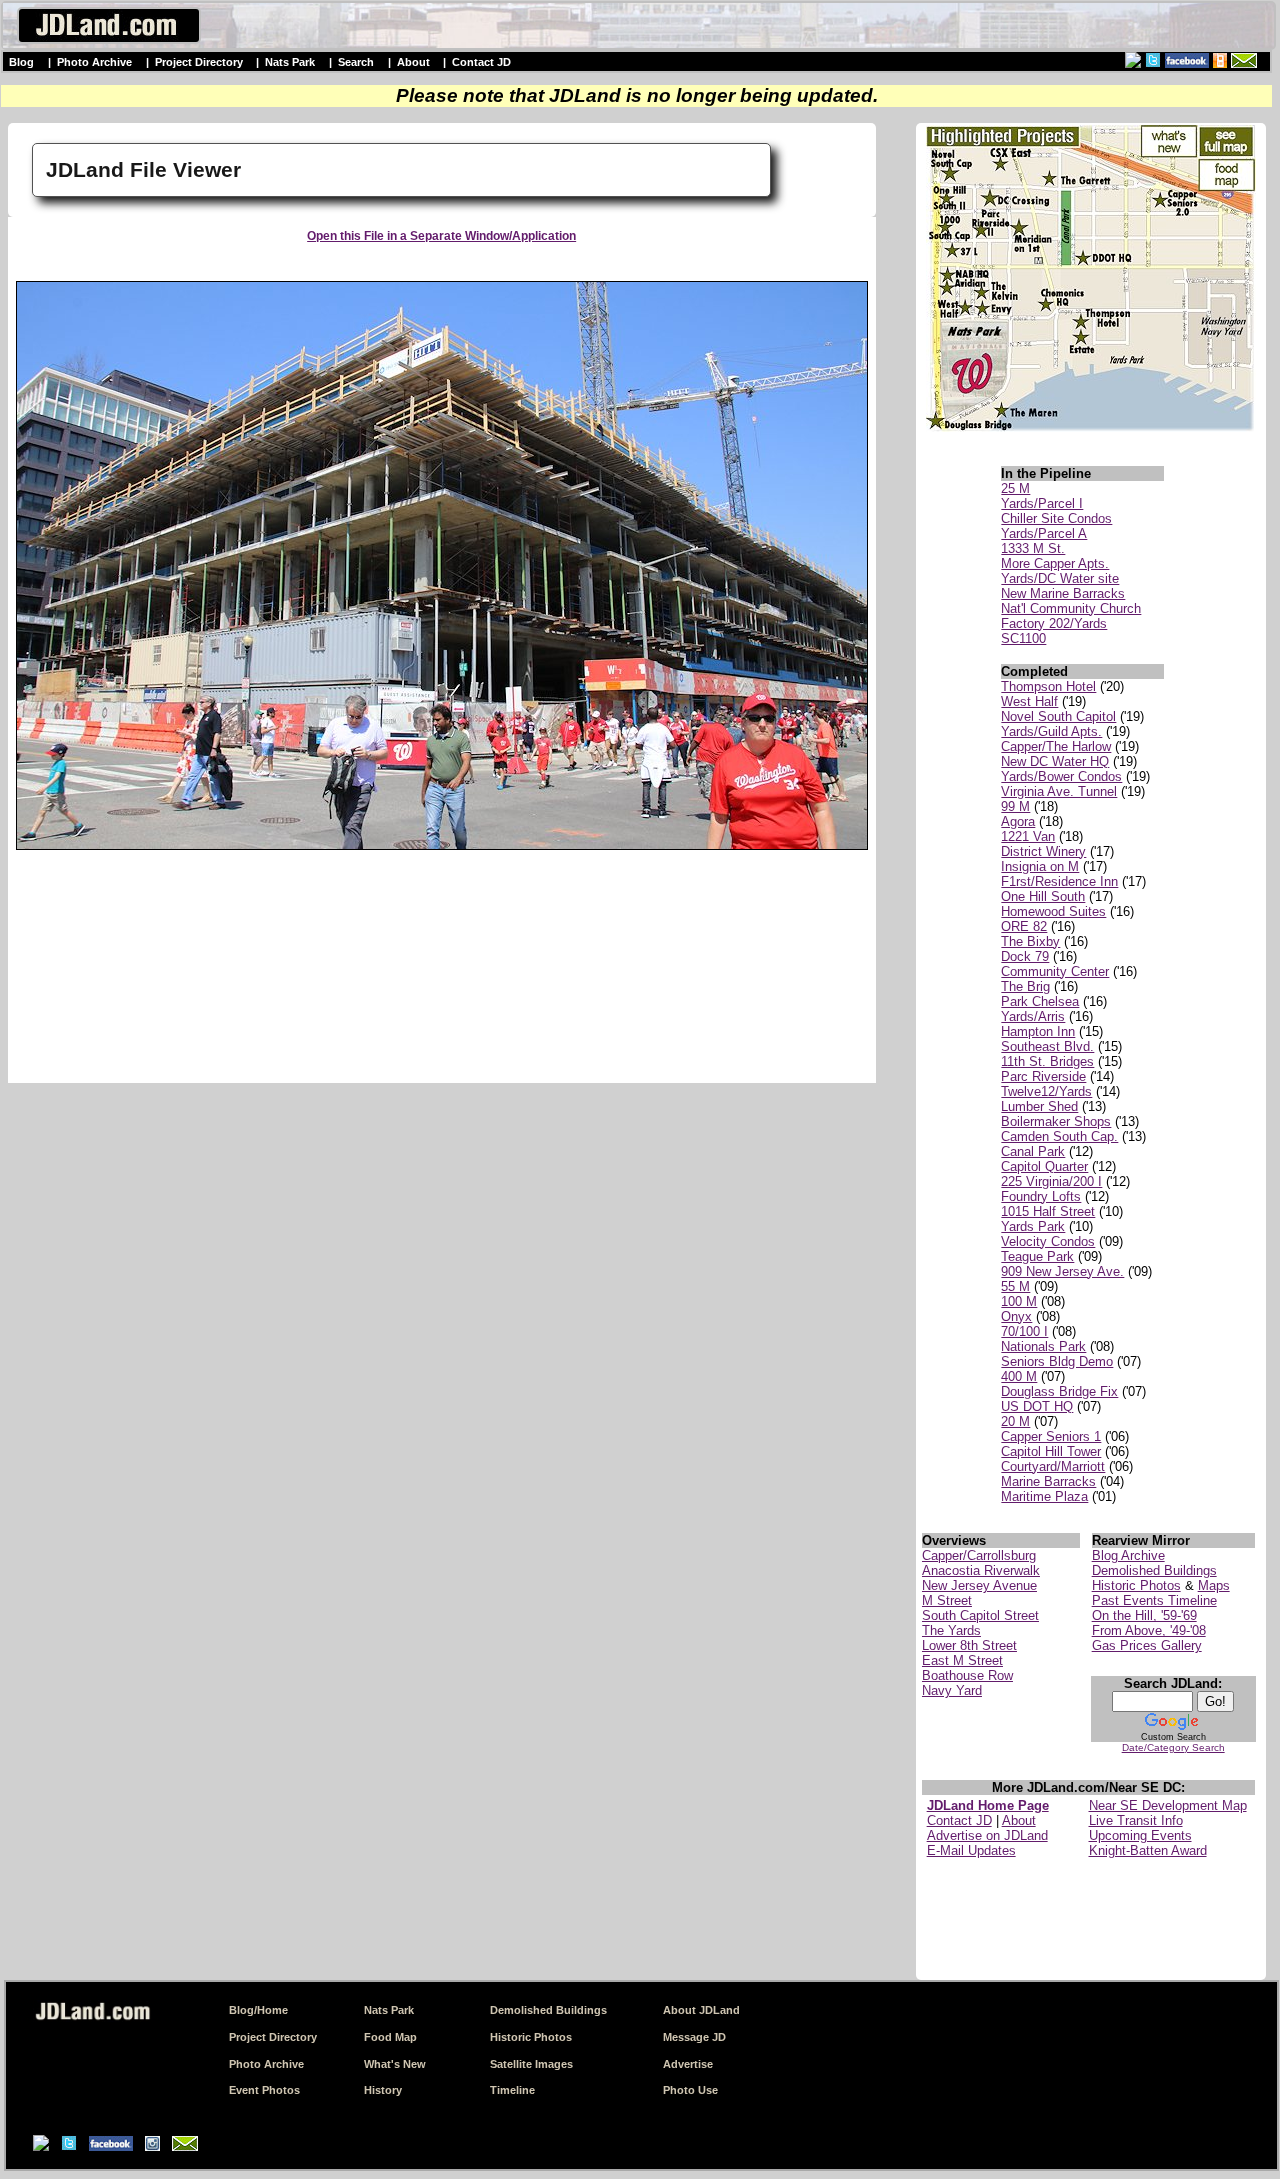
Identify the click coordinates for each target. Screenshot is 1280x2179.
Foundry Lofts (1041, 1196)
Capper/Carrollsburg (979, 1555)
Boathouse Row (967, 1675)
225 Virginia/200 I (1051, 1181)
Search (356, 62)
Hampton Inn (1038, 1031)
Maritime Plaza (1044, 1496)
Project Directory (199, 62)
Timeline (512, 2090)
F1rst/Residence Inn (1059, 881)
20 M (1015, 1421)
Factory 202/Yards (1054, 623)
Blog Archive (1128, 1555)
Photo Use (690, 2090)
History (383, 2090)
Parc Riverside (1043, 1076)
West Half (1029, 701)
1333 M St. (1033, 548)
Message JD (694, 2037)
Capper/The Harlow (1056, 746)
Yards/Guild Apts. (1051, 731)
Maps (1214, 1585)
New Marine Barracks (1063, 593)
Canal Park (1033, 1151)
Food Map (390, 2037)
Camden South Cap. (1059, 1136)
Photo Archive (94, 62)
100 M (1019, 1301)
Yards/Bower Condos (1061, 776)
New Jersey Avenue (979, 1585)
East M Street (962, 1660)
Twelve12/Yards (1046, 1091)
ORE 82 (1024, 926)
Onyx (1016, 1316)
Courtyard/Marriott (1053, 1466)
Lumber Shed (1039, 1106)
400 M (1019, 1376)
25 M (1015, 488)
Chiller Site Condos (1056, 518)
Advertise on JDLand (987, 1835)
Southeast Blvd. (1047, 1046)
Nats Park (290, 62)
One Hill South (1043, 896)
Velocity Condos (1048, 1241)
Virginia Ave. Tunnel (1059, 791)
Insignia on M (1040, 866)
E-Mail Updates (971, 1850)
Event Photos (264, 2090)
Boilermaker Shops (1056, 1121)
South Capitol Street (980, 1615)
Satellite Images (531, 2064)
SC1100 (1023, 638)
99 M (1015, 806)
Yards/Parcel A (1044, 533)
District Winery (1043, 851)
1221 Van (1028, 836)
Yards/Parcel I (1042, 503)
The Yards (951, 1630)
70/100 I (1024, 1331)
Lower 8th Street (969, 1645)
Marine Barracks (1048, 1481)
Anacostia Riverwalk (981, 1570)
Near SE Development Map (1168, 1805)
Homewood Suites (1053, 911)
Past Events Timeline (1154, 1600)
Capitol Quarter (1044, 1166)
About (413, 62)
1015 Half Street (1048, 1211)
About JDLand (701, 2010)
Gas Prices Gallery (1147, 1645)
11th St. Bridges (1047, 1061)
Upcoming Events (1140, 1835)
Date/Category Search (1173, 1747)
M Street (947, 1600)
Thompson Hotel (1048, 686)
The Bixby (1030, 941)
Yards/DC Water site (1060, 578)
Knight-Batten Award (1148, 1850)
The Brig (1025, 986)
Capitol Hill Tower (1051, 1451)
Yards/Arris (1033, 1016)
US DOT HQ (1037, 1406)
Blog (21, 62)
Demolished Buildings (1154, 1570)
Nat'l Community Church (1071, 608)
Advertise (688, 2064)
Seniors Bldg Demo (1057, 1361)
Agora (1018, 821)
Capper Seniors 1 (1051, 1436)
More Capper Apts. (1055, 563)
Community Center (1055, 971)
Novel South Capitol (1058, 716)
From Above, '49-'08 (1149, 1630)
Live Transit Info (1136, 1820)
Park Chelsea (1040, 1001)
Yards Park (1033, 1226)
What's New (395, 2064)
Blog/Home (258, 2010)
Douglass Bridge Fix (1059, 1391)
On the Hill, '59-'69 (1144, 1615)
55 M (1015, 1286)
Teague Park (1037, 1256)
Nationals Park (1043, 1346)
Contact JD (481, 62)
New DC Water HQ (1055, 761)
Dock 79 (1025, 956)
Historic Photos (1136, 1585)
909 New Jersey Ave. (1062, 1271)
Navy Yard (952, 1690)
